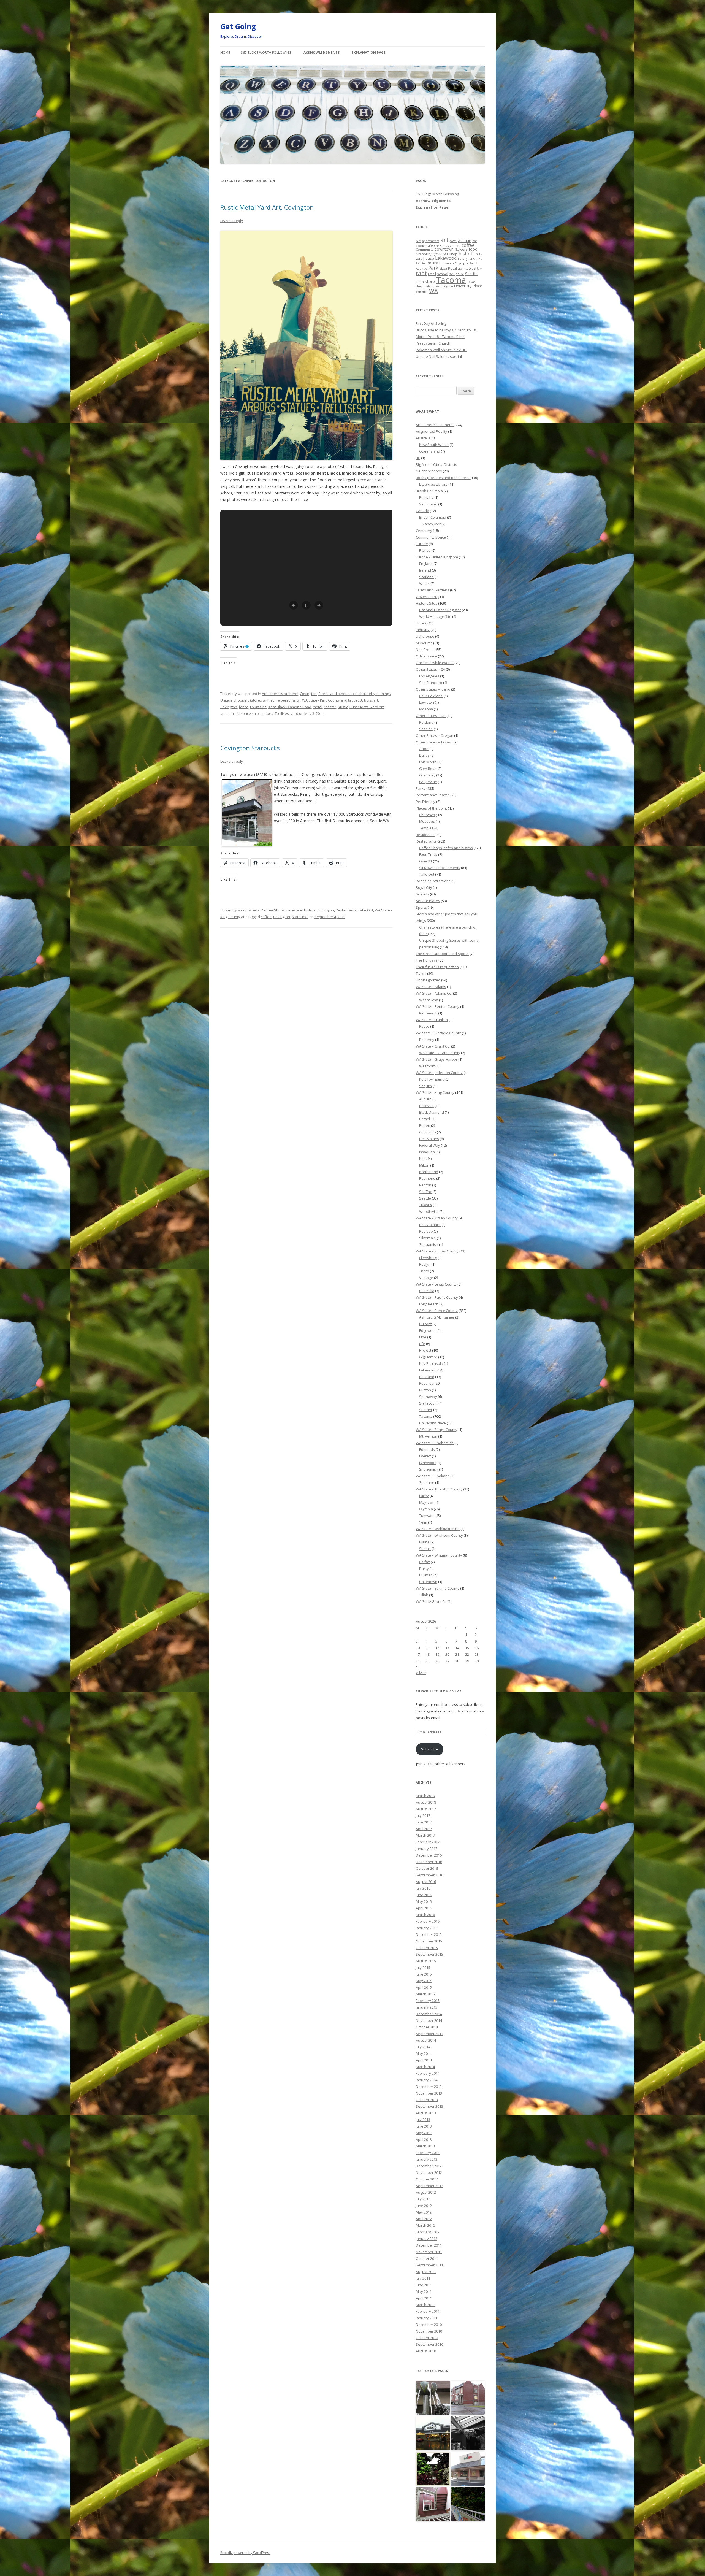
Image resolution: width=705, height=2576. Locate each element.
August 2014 (426, 2040)
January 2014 (427, 2080)
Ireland (425, 570)
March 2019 (425, 1796)
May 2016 (424, 1901)
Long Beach (429, 1304)
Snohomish (429, 1469)
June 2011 (424, 2285)
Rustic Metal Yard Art (367, 707)
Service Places (428, 901)
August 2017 (426, 1809)
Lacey (424, 1496)
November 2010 (429, 2331)
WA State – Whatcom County (439, 1535)
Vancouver (428, 504)
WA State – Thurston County (439, 1489)
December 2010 (429, 2325)
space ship (250, 713)
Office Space (426, 656)
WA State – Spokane (433, 1476)
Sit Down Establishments (440, 868)
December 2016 (429, 1855)
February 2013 (428, 2153)
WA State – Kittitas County (437, 1251)
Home (225, 52)
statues (267, 713)
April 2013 (424, 2139)
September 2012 (429, 2186)
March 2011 (425, 2305)
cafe (430, 245)
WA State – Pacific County (437, 1297)
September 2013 (429, 2106)
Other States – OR (431, 716)
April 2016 (424, 1908)
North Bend (429, 1172)
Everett (425, 1456)
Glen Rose (428, 769)
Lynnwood (428, 1463)
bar (475, 241)
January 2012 (427, 2239)
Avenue (465, 241)
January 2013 (427, 2159)
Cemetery (424, 531)
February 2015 (428, 2001)
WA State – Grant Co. (433, 1046)
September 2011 (429, 2265)
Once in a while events (435, 663)
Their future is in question (437, 967)
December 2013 (429, 2087)
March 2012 (425, 2225)
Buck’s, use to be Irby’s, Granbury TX (446, 330)
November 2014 (429, 2020)
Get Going (238, 26)
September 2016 (429, 1875)
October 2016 (427, 1868)
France (425, 550)
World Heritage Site (435, 616)
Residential (425, 835)
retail (432, 274)
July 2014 (423, 2047)
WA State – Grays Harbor (437, 1059)
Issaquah (427, 1152)
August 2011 (426, 2272)
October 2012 (427, 2179)
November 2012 (429, 2172)
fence (244, 707)
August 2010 (426, 2351)
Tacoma (451, 280)
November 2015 (429, 1941)
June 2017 (424, 1822)
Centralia (427, 1291)
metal (318, 707)
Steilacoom (428, 1403)
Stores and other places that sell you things (355, 694)
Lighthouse (425, 636)
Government (426, 597)
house (429, 258)
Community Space (431, 537)
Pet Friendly (426, 802)
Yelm (423, 1522)
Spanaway (428, 1397)
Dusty (424, 1568)
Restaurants (346, 910)
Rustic (343, 707)
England (426, 564)
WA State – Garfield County (438, 1033)
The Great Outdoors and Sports (442, 954)
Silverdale (428, 1238)
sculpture (457, 274)
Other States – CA (430, 669)
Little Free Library (433, 484)
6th (418, 241)
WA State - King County (321, 700)
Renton (425, 1185)
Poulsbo (426, 1231)
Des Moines (429, 1139)
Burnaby (426, 497)
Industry (423, 630)
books (421, 246)
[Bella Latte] (468, 2469)
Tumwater (428, 1516)
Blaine (424, 1542)
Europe (422, 544)
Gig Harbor (428, 1357)
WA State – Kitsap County (437, 1218)
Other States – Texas (433, 742)
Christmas (441, 246)
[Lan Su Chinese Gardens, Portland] (433, 2469)
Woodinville (429, 1211)
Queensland (430, 451)
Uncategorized (428, 980)
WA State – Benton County (438, 1006)
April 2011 (424, 2298)
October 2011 (427, 2258)
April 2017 (424, 1829)
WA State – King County (435, 1092)
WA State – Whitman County (439, 1555)
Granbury (424, 254)
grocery (439, 254)
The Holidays (427, 960)
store (430, 281)
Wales (424, 583)
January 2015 (427, 2007)
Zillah (424, 1595)
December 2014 (429, 2014)
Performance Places (433, 795)
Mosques (427, 821)
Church (455, 246)
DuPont (425, 1324)
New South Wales (434, 445)
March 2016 (425, 1915)
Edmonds (427, 1449)
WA (433, 291)
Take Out (366, 910)
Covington (308, 694)
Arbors (366, 700)
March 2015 (425, 1994)
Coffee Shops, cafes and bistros (289, 910)
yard (294, 713)
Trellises (282, 713)
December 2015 (429, 1934)
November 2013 (429, 2093)
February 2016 (428, 1921)
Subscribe (429, 1749)
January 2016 (427, 1928)
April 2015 (424, 1987)
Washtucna (429, 1000)
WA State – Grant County (440, 1053)
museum (447, 263)
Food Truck (428, 854)
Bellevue (426, 1106)
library (463, 259)
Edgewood (428, 1330)
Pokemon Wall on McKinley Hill (441, 350)
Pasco (424, 1026)
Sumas (425, 1549)
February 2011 (428, 2311)
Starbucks (300, 917)
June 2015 (424, 1974)
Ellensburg (428, 1258)
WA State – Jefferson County (439, 1073)
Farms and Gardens (433, 590)
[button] (294, 605)
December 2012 (429, 2166)
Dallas (424, 755)
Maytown (427, 1502)
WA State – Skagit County (437, 1430)
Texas (471, 282)
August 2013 (426, 2113)
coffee (266, 917)
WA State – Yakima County (438, 1588)
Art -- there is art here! (280, 694)
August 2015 (426, 1961)
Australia (423, 438)
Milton (424, 1165)
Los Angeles (429, 676)
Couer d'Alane (431, 696)
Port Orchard (430, 1225)
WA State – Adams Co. (434, 993)
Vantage (426, 1278)
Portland (426, 722)
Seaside (426, 729)
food (473, 249)
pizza (443, 268)
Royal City (424, 887)
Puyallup (455, 268)
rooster (330, 707)
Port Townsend (432, 1079)
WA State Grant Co (431, 1601)
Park (433, 268)
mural (433, 263)
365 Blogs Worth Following (266, 52)
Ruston (425, 1390)
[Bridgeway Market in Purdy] (433, 2433)
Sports (421, 907)
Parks (421, 788)
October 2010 (427, 2338)
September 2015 (429, 1954)
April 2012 (424, 2219)
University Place (468, 286)
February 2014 (428, 2073)
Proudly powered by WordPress (245, 2553)
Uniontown (428, 1582)
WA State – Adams (431, 987)
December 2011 (429, 2245)
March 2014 (425, 2067)
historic (467, 254)
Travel (421, 973)
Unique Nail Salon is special (439, 356)
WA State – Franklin (432, 1020)
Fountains (258, 707)
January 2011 (427, 2318)
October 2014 (427, 2027)
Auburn (425, 1099)
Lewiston (427, 702)
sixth (420, 282)
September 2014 (429, 2034)
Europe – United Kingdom (437, 557)
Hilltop (452, 254)
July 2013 (423, 2120)
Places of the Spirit (431, 808)
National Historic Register (440, 610)
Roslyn (425, 1264)
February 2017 (428, 1842)
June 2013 (424, 2126)
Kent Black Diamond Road (290, 707)
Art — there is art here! (435, 425)
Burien (425, 1125)
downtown (444, 249)
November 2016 (429, 1862)
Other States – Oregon (435, 735)
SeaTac (425, 1192)
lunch (473, 258)
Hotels (421, 623)
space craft (230, 713)
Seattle (471, 274)
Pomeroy (427, 1040)
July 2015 (423, 1968)
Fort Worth (428, 762)
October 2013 (427, 2100)
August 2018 (426, 1802)
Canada (422, 511)
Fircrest (425, 1350)
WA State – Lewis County (436, 1284)
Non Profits (425, 650)
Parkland (427, 1377)
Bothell (425, 1119)
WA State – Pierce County (437, 1311)
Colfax (425, 1562)
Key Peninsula (431, 1363)
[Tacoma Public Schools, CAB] (433, 2505)
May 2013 (424, 2133)
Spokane (427, 1482)
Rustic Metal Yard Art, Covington (267, 207)
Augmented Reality (432, 431)
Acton (424, 749)
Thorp (424, 1271)
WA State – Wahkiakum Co (438, 1529)
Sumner (426, 1410)
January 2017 (427, 1849)
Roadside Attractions (433, 881)
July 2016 (423, 1888)
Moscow (426, 709)
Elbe (423, 1337)
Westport (427, 1066)
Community (425, 249)
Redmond (427, 1178)
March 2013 (425, 2146)
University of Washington (434, 286)
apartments (431, 241)
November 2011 (429, 2252)
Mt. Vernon (428, 1436)
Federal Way (430, 1145)
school (443, 274)
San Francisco (431, 683)
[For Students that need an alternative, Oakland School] (468, 2398)
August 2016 (426, 1882)
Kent (423, 1159)
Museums (424, 643)
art (376, 700)
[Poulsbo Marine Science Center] (468, 2433)
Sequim (425, 1086)
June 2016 (424, 1895)
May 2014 (424, 2053)
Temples (426, 828)
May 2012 (424, 2212)
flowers (461, 249)
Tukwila (425, 1205)
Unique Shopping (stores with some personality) (260, 700)
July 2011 (423, 2278)
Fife (422, 1344)
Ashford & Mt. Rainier (437, 1317)
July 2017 (423, 1815)
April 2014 (424, 2060)
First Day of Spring (431, 323)
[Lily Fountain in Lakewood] (433, 2398)
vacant (422, 291)
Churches (427, 815)
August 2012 (426, 2192)
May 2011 (424, 2291)
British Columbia (429, 491)
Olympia (462, 263)
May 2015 (424, 1981)
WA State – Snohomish (435, 1443)
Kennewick (428, 1013)
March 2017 (425, 1835)
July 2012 (423, 2199)
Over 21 (426, 861)
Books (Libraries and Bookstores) (444, 478)
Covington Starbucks (250, 748)
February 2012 (428, 2232)
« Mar (421, 1673)
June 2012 (424, 2206)
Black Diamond (432, 1112)
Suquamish (429, 1244)
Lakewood (446, 258)
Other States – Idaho (433, 689)
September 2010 (429, 2344)
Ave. (453, 241)
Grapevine (428, 782)
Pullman (426, 1575)
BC (418, 458)
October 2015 (427, 1948)
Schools (422, 894)
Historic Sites (427, 603)
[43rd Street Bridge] (468, 2505)
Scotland (426, 577)
